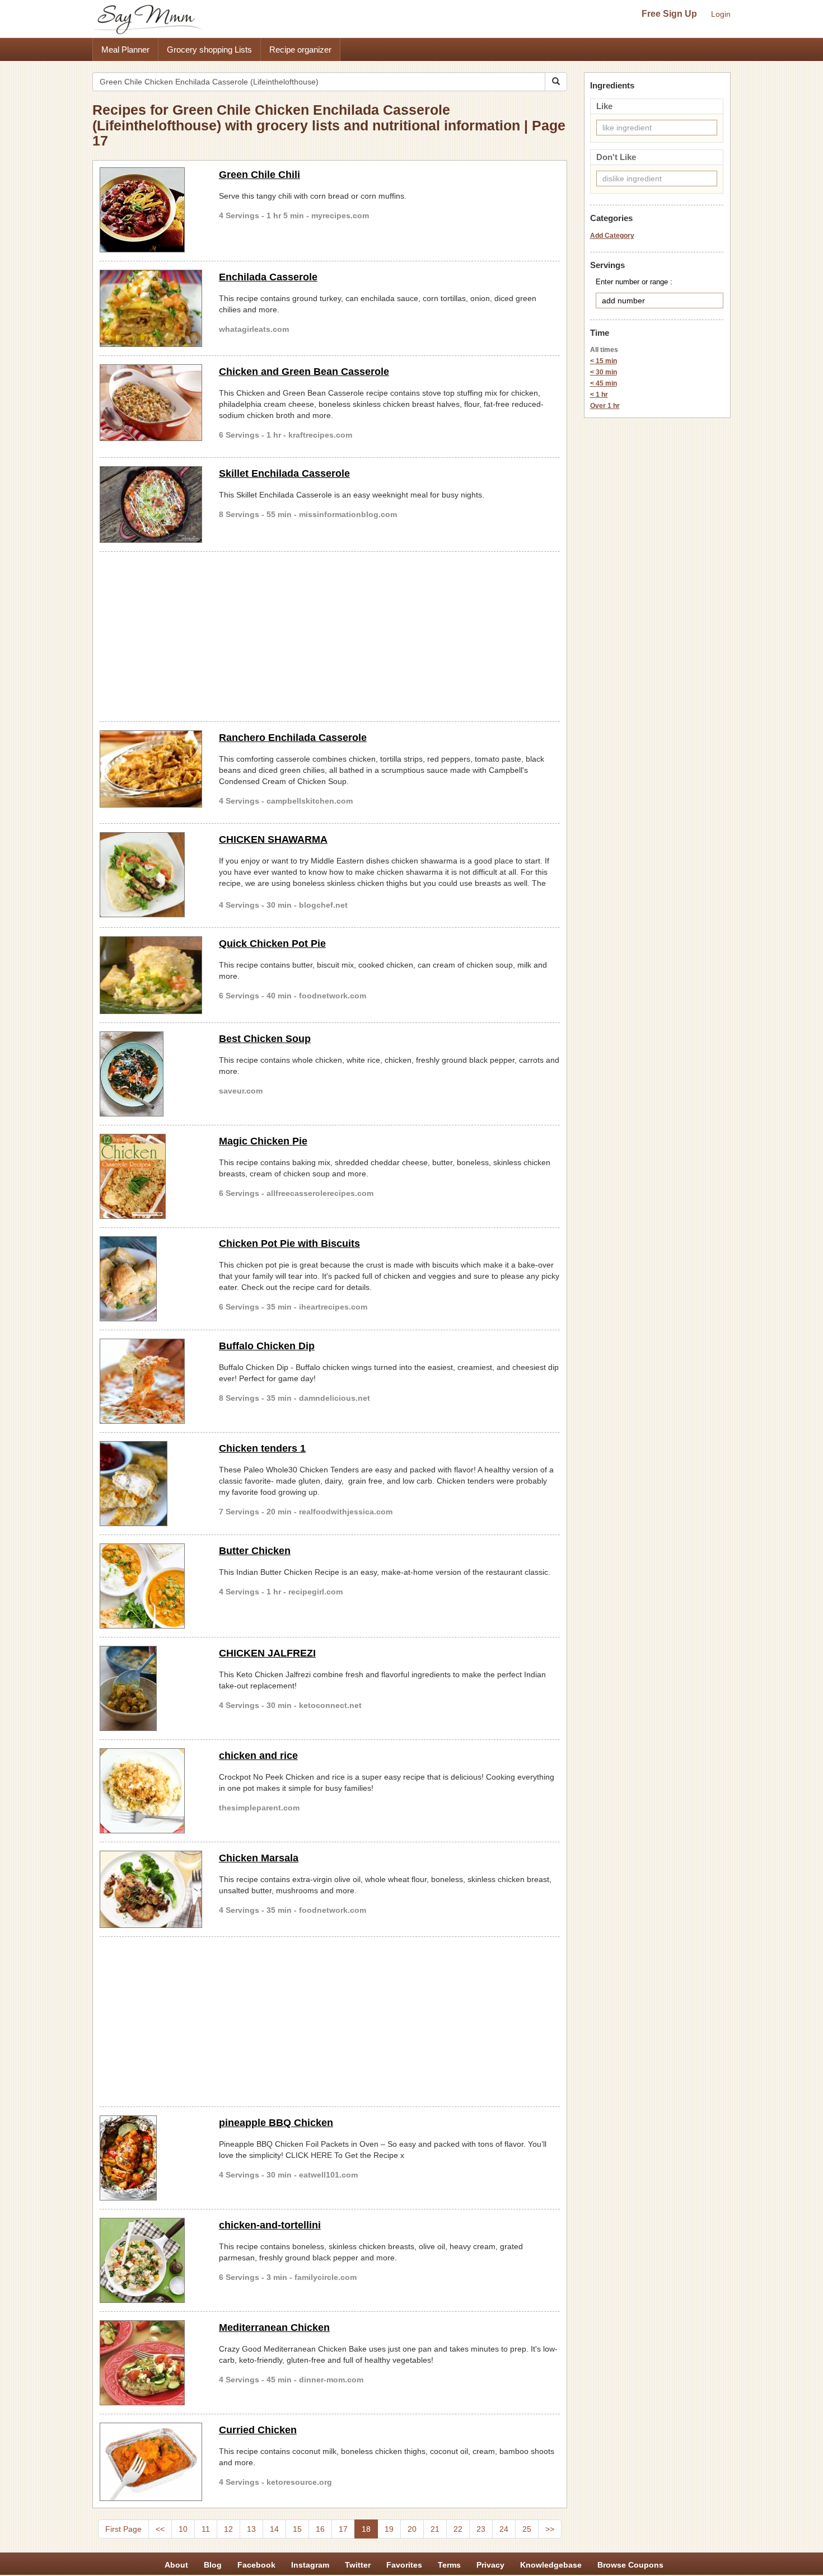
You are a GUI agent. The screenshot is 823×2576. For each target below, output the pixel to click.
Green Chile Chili (259, 175)
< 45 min (604, 383)
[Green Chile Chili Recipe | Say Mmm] (151, 210)
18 (366, 2529)
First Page (123, 2529)
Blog (213, 2565)
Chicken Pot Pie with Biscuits (289, 1244)
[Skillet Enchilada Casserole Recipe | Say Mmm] (151, 505)
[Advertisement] (330, 635)
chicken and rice (258, 1756)
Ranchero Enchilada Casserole (293, 738)
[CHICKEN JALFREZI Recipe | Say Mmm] (151, 1688)
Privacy (490, 2565)
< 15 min (604, 361)
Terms (449, 2565)
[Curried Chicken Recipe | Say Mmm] (151, 2462)
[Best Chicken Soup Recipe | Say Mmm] (151, 1074)
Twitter (358, 2565)
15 (297, 2529)
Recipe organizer (300, 50)
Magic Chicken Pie (263, 1141)
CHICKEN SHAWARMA (273, 839)
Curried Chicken (258, 2430)
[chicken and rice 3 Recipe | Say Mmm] (151, 1791)
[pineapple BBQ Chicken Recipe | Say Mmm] (151, 2158)
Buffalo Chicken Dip (267, 1346)
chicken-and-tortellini (270, 2225)
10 (183, 2529)
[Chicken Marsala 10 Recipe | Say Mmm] (151, 1889)
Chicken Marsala (259, 1858)
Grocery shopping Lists (209, 50)
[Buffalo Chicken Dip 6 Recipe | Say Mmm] (151, 1381)
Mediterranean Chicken (274, 2328)
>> (550, 2529)
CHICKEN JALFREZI (267, 1653)
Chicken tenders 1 (262, 1448)
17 (343, 2529)
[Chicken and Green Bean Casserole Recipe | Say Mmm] (151, 403)
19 (389, 2529)
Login (721, 14)
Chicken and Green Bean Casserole (304, 372)
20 (412, 2529)
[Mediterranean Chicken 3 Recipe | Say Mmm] (151, 2363)
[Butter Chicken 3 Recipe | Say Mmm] (151, 1586)
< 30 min (604, 372)
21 (435, 2529)
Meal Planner (125, 50)
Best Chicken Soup (265, 1039)
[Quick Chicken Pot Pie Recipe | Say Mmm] (151, 975)
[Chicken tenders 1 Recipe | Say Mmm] (151, 1484)
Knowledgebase (551, 2565)
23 (481, 2529)
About (176, 2565)
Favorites (404, 2565)
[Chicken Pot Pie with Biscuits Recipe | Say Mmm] (151, 1279)
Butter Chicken (255, 1551)
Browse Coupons (630, 2565)
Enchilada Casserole (268, 277)
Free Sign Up (669, 14)
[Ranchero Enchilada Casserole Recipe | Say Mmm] (151, 769)
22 (458, 2529)
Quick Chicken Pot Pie (272, 944)
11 (206, 2529)
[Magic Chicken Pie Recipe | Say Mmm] (151, 1176)
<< (160, 2529)
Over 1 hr (605, 406)
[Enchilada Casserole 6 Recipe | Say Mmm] (151, 308)
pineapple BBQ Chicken (276, 2123)
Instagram (310, 2565)
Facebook (256, 2565)
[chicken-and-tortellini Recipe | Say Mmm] (151, 2260)
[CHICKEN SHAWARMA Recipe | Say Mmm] (151, 875)
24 (504, 2529)
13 (251, 2529)
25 (527, 2529)
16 (320, 2529)
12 (228, 2529)
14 (274, 2529)
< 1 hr (599, 395)
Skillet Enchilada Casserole (284, 473)
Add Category (612, 236)
